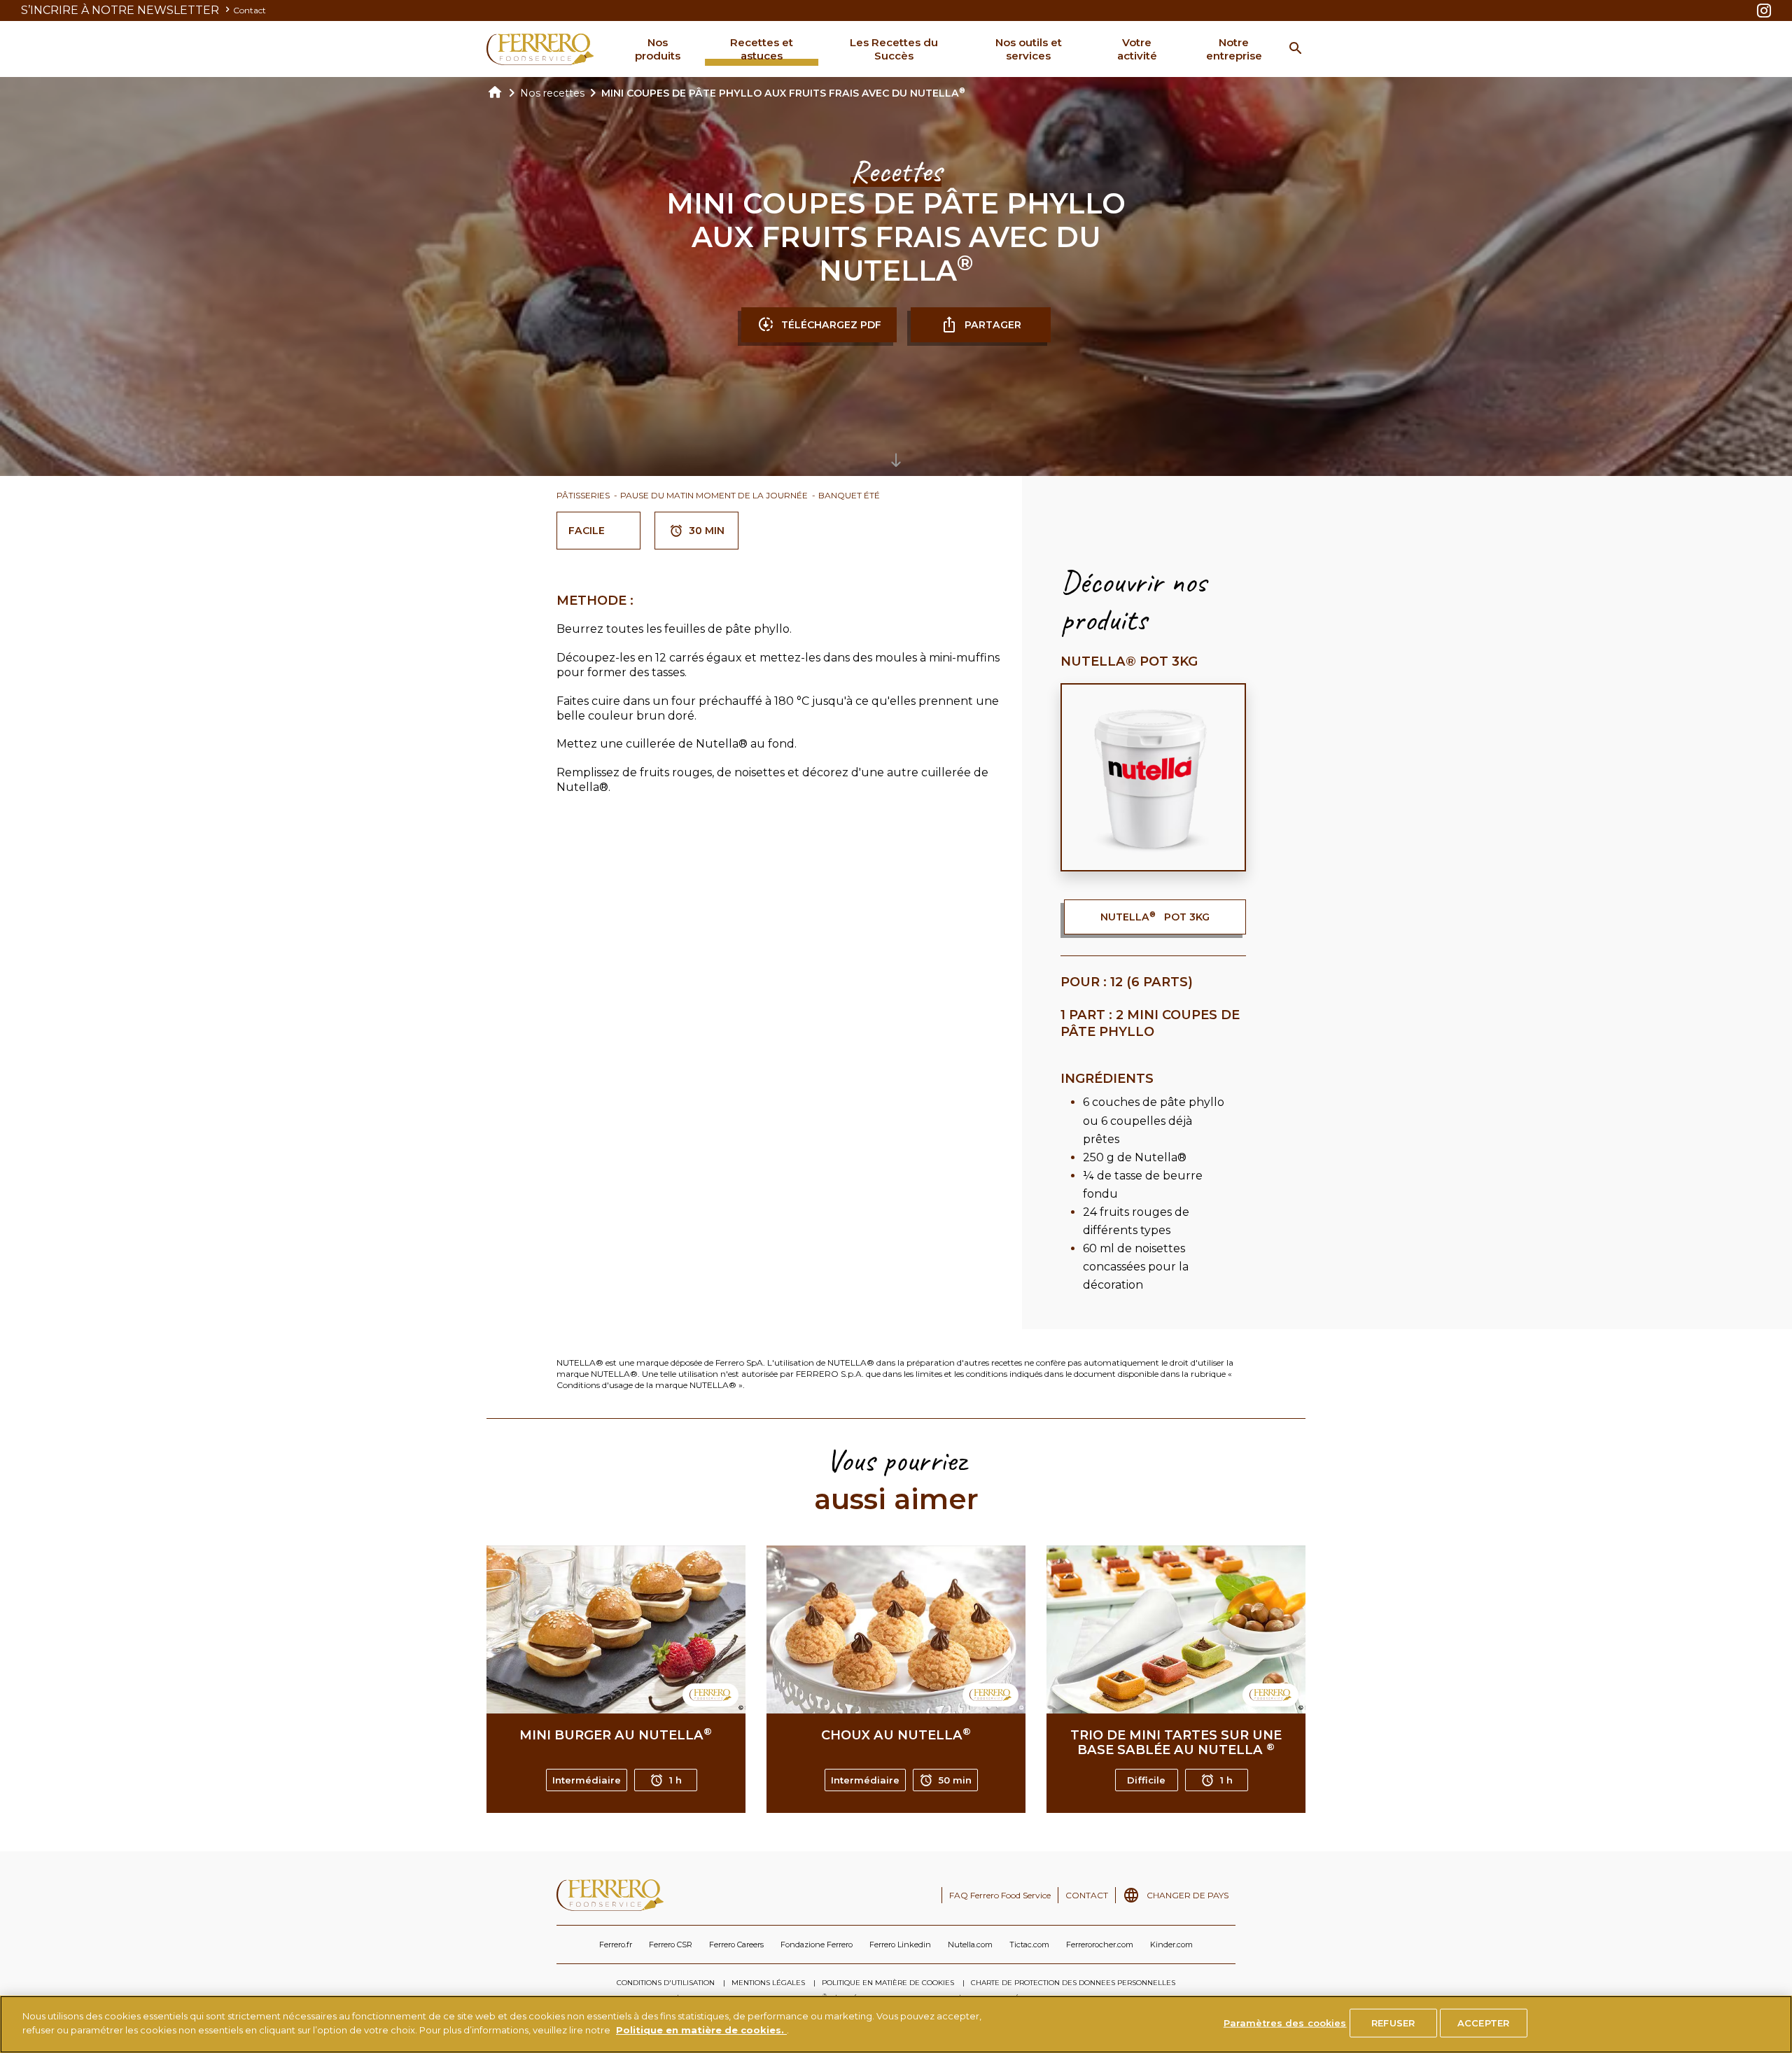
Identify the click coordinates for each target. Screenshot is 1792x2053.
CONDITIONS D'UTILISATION (666, 1983)
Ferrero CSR (671, 1945)
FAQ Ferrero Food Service (1000, 1895)
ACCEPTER (1483, 2023)
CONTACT (1087, 1895)
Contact (250, 10)
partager (993, 325)
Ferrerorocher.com (1100, 1945)
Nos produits (658, 49)
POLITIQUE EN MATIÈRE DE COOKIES (888, 1983)
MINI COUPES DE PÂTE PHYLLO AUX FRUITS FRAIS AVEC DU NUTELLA (783, 93)
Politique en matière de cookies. (701, 2029)
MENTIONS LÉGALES (768, 1983)
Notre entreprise (1234, 49)
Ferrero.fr (616, 1945)
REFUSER (1393, 2023)
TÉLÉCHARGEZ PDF (831, 325)
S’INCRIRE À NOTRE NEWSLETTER (121, 10)
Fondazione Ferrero (817, 1945)
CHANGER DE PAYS (1188, 1895)
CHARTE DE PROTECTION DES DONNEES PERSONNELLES (1073, 1983)
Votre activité (1137, 49)
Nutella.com (970, 1945)
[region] (896, 2024)
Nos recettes (552, 93)
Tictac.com (1029, 1945)
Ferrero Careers (736, 1945)
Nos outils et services (1029, 49)
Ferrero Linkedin (900, 1945)
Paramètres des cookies (1285, 2023)
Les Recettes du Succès (894, 49)
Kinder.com (1171, 1945)
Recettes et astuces (762, 49)
